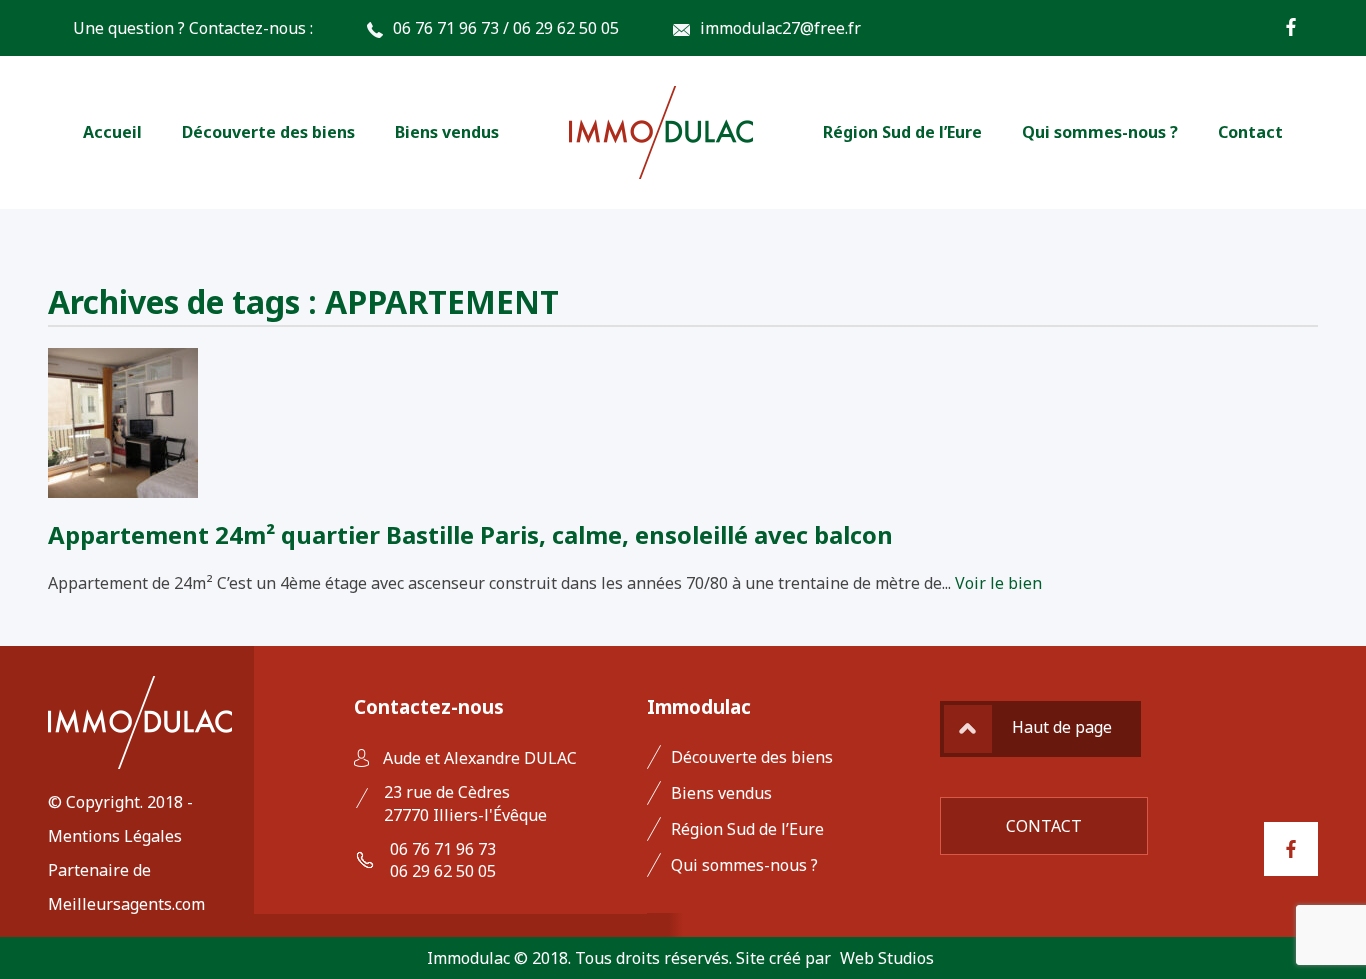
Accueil (112, 132)
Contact (1250, 132)
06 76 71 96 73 (446, 28)
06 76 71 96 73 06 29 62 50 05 (443, 860)
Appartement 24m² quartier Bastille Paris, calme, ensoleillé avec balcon (470, 534)
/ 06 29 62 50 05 (561, 28)
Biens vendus (447, 132)
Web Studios (887, 958)
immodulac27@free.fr (780, 28)
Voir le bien (998, 583)
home (661, 132)
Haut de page (1062, 727)
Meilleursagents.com (126, 904)
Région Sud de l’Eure (902, 132)
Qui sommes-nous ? (1100, 132)
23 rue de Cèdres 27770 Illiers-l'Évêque (465, 803)
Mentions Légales (115, 836)
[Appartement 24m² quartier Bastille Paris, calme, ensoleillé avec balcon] (123, 487)
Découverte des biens (268, 132)
